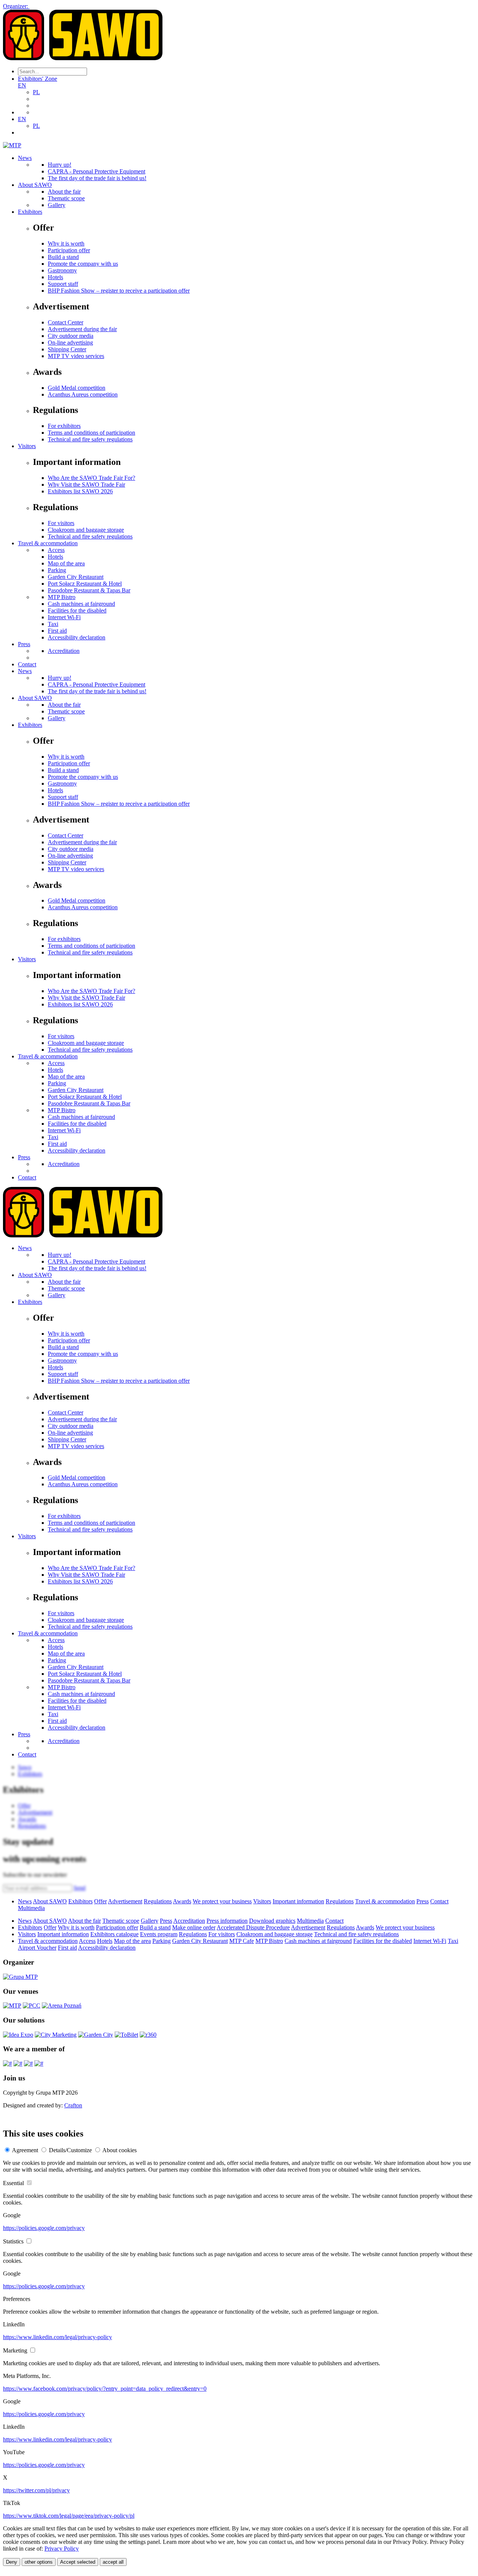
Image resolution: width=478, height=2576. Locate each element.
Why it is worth (66, 243)
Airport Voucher (37, 1948)
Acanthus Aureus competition (83, 394)
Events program (159, 1934)
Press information (227, 1921)
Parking (57, 570)
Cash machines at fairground (81, 604)
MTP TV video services (76, 356)
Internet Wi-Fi (64, 617)
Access (56, 550)
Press (24, 644)
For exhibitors (64, 426)
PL (36, 92)
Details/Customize (70, 2150)
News (25, 158)
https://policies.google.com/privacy (44, 2228)
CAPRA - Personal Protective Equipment (97, 171)
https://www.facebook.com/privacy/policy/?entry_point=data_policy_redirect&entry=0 (105, 2389)
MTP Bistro (62, 597)
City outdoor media (71, 336)
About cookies (119, 2150)
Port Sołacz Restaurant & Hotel (85, 584)
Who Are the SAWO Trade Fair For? (91, 478)
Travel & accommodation (48, 543)
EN (22, 85)
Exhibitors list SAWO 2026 (80, 491)
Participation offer (69, 250)
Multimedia (31, 1908)
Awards (182, 1901)
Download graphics (272, 1921)
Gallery (57, 205)
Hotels (55, 277)
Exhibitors (30, 212)
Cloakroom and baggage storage (86, 530)
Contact (27, 664)
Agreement (25, 2150)
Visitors (27, 446)
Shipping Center (67, 349)
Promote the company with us (83, 264)
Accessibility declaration (77, 637)
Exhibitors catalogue (114, 1934)
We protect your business (222, 1901)
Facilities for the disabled (77, 610)
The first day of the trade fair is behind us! (97, 178)
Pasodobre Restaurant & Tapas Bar (89, 590)
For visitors (61, 523)
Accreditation (64, 651)
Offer (100, 1901)
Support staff (63, 284)
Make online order (194, 1927)
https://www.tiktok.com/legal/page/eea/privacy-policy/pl (69, 2516)
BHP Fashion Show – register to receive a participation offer (119, 291)
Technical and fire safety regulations (90, 439)
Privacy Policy (62, 2549)
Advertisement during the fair (82, 329)
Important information (298, 1901)
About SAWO (35, 185)
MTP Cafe (242, 1941)
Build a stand (63, 257)
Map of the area (66, 563)
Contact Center (66, 322)
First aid (57, 631)
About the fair (64, 192)
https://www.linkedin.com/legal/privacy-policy (58, 2337)
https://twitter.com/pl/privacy (36, 2490)
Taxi (53, 624)
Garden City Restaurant (76, 577)
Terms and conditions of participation (91, 433)
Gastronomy (62, 270)
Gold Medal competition (77, 388)
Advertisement (125, 1901)
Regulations (158, 1901)
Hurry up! (60, 165)
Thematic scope (66, 198)
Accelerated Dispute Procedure (253, 1927)
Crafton (73, 2105)
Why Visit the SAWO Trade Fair (86, 485)
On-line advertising (70, 343)
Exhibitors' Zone (38, 79)
